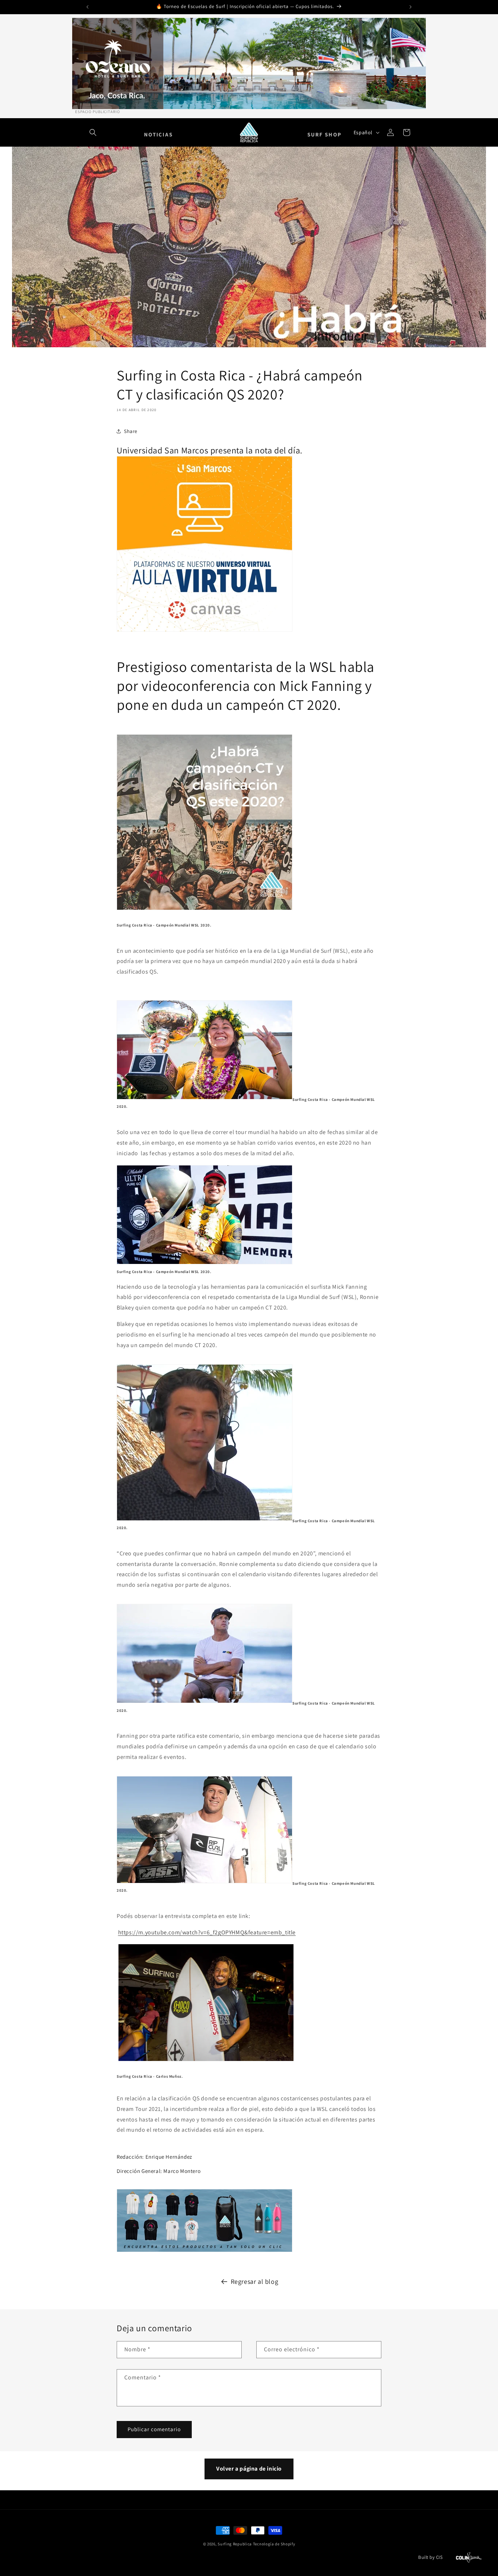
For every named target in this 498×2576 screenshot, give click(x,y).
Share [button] (131, 431)
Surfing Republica (235, 2544)
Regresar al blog (255, 2281)
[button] (93, 132)
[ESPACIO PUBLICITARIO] (249, 63)
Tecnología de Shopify (274, 2544)
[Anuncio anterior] (87, 7)
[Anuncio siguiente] (411, 7)
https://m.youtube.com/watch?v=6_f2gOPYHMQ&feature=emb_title (207, 1933)
